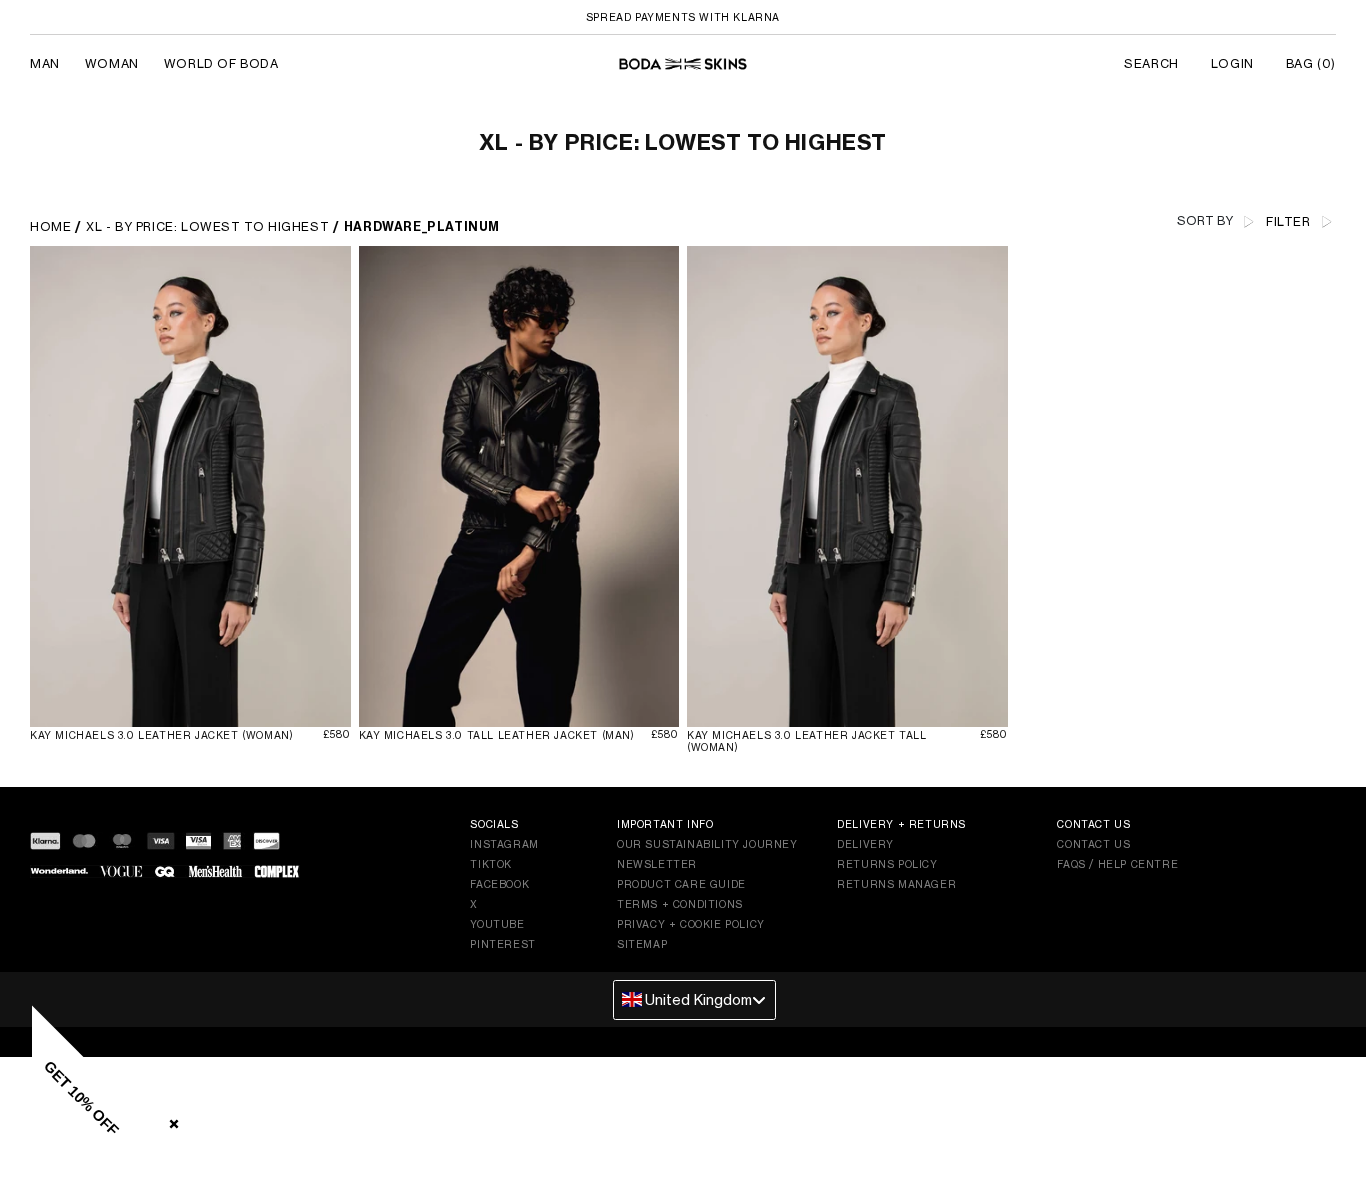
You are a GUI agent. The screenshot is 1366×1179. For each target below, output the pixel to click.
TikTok (491, 864)
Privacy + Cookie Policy (691, 924)
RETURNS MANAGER (896, 884)
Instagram (504, 844)
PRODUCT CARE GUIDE (681, 884)
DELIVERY (865, 844)
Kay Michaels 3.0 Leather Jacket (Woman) (161, 735)
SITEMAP (642, 944)
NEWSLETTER (657, 864)
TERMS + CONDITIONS (680, 904)
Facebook (499, 884)
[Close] (170, 1120)
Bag (1311, 63)
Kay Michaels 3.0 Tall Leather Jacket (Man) (497, 735)
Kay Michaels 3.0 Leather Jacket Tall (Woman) (807, 741)
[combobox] (694, 1000)
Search (1151, 63)
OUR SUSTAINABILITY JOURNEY (707, 844)
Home (50, 226)
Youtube (497, 924)
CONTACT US (1093, 844)
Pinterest (502, 944)
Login (1232, 63)
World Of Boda (221, 63)
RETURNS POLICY (887, 864)
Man (45, 63)
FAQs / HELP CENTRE (1117, 864)
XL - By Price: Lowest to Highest (207, 226)
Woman (112, 63)
